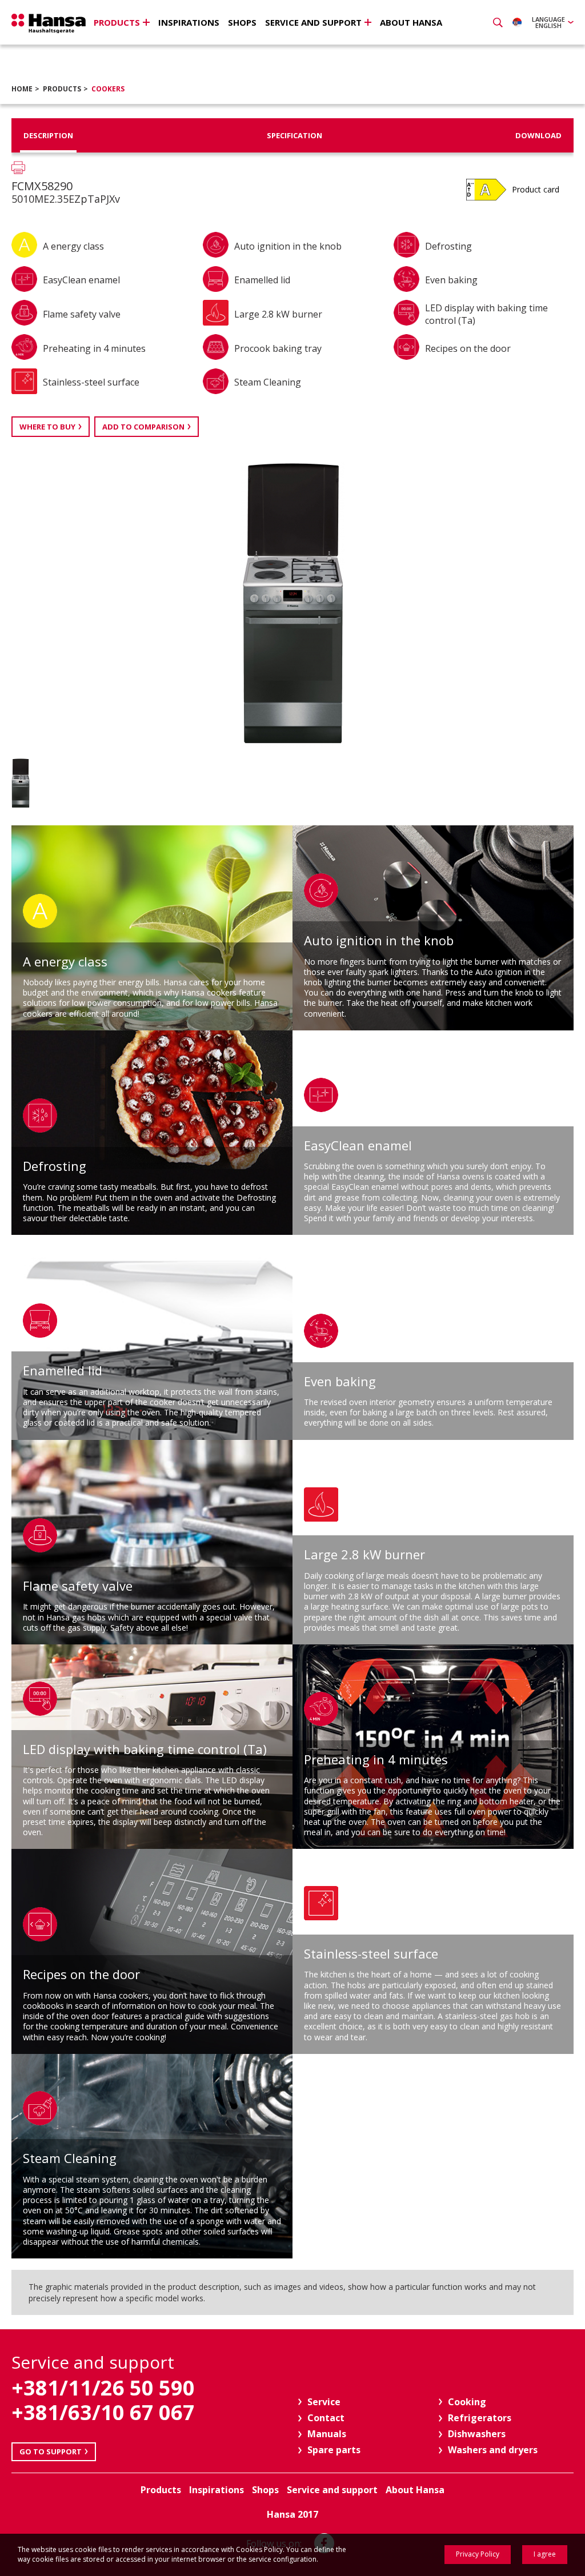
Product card (536, 189)
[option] (49, 783)
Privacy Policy (478, 2554)
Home (22, 89)
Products (62, 89)
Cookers (108, 89)
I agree (545, 2554)
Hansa (49, 23)
